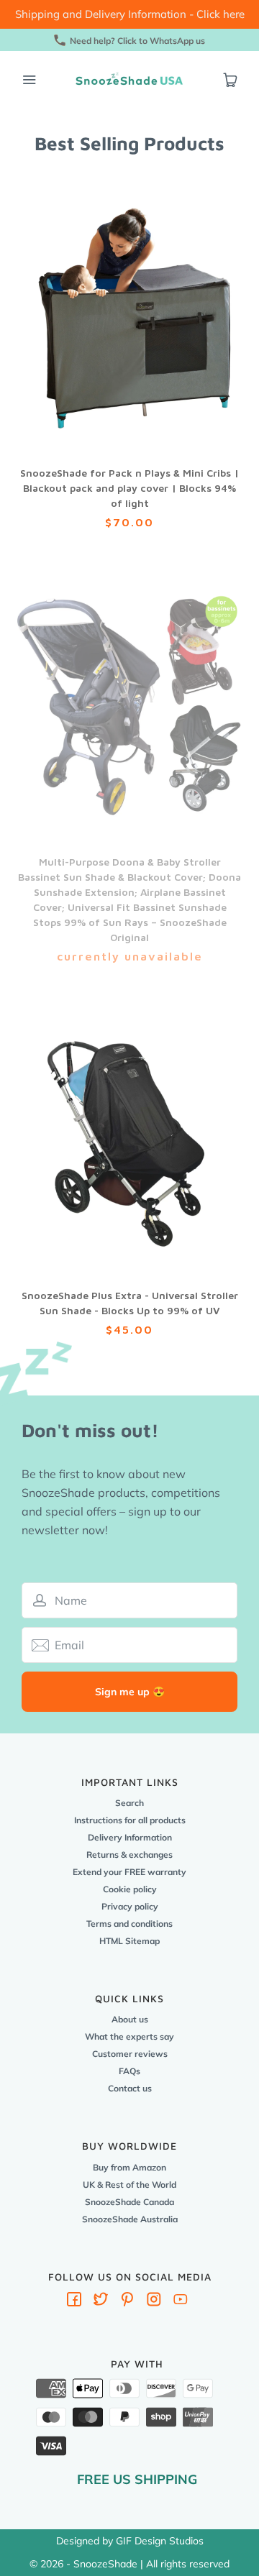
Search (129, 1803)
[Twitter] (101, 2302)
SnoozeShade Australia (130, 2219)
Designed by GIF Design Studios (130, 2541)
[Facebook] (74, 2302)
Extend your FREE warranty (129, 1872)
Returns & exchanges (129, 1855)
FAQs (129, 2071)
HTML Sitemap (129, 1941)
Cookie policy (130, 1889)
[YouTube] (181, 2302)
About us (130, 2019)
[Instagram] (154, 2302)
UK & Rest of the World (129, 2185)
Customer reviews (130, 2054)
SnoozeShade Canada (129, 2202)
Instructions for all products (130, 1820)
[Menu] (29, 80)
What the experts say (129, 2036)
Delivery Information (130, 1837)
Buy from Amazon (129, 2167)
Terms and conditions (129, 1924)
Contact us (130, 2088)
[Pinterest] (127, 2302)
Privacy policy (130, 1906)
